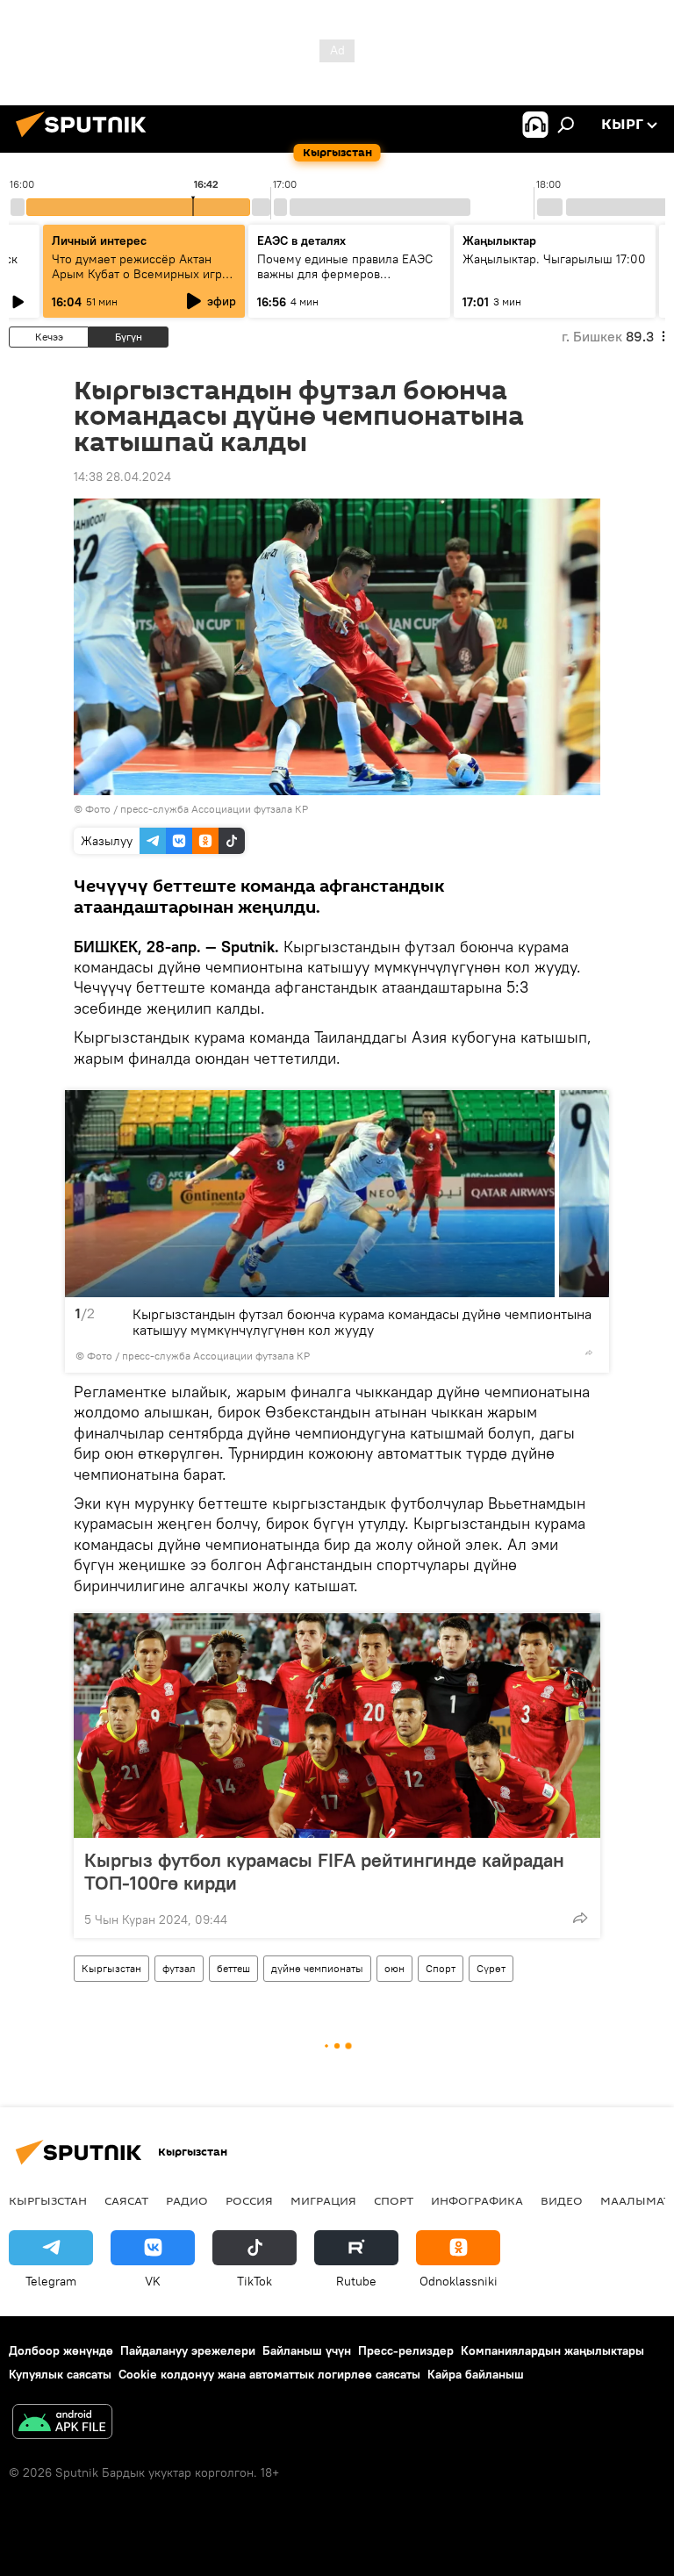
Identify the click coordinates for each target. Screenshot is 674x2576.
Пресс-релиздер (406, 2350)
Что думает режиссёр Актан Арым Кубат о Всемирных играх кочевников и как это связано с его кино (143, 281)
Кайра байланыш (476, 2374)
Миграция (323, 2200)
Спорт (441, 1968)
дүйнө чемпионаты (317, 1968)
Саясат (126, 2200)
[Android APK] (62, 2424)
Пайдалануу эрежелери (188, 2350)
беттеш (233, 1968)
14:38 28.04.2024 (122, 477)
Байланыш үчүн (307, 2350)
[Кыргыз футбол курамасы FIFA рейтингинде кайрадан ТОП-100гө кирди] (337, 1726)
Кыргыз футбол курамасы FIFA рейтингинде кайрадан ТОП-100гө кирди (324, 1871)
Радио (187, 2200)
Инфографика (477, 2200)
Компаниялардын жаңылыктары (552, 2350)
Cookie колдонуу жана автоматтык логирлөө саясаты (269, 2374)
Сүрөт (491, 1968)
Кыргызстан (111, 1968)
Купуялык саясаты (60, 2374)
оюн (394, 1968)
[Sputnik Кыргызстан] (86, 140)
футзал (179, 1968)
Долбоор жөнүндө (61, 2350)
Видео (562, 2200)
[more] (589, 1353)
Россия (249, 2200)
